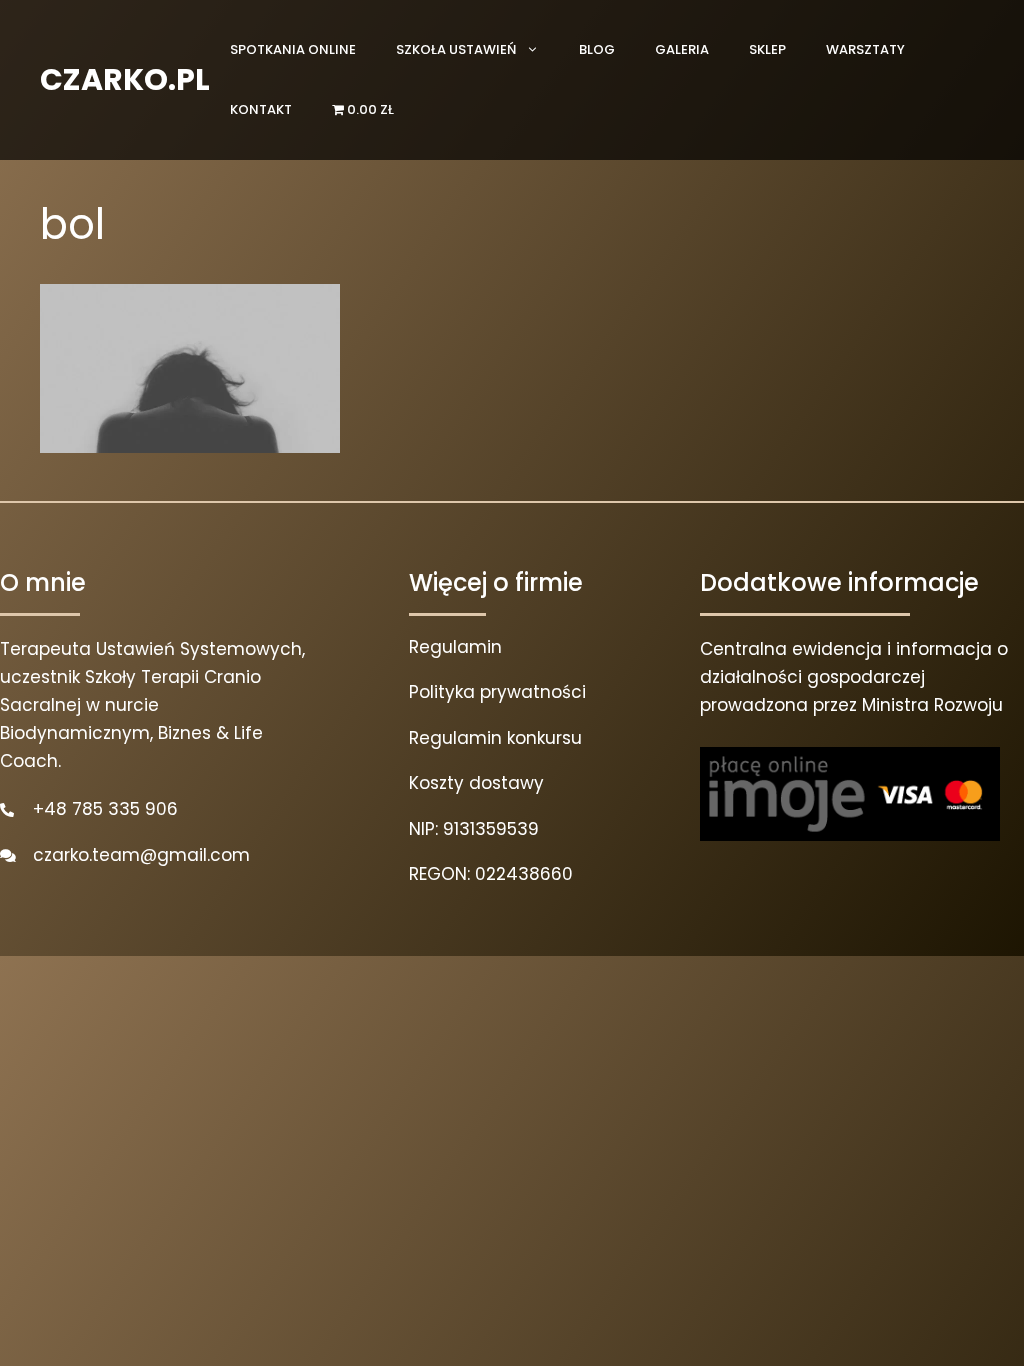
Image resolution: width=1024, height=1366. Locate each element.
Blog (597, 49)
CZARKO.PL (125, 79)
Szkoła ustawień (456, 49)
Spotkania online (293, 49)
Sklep (767, 49)
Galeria (682, 49)
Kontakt (261, 109)
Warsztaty (865, 49)
